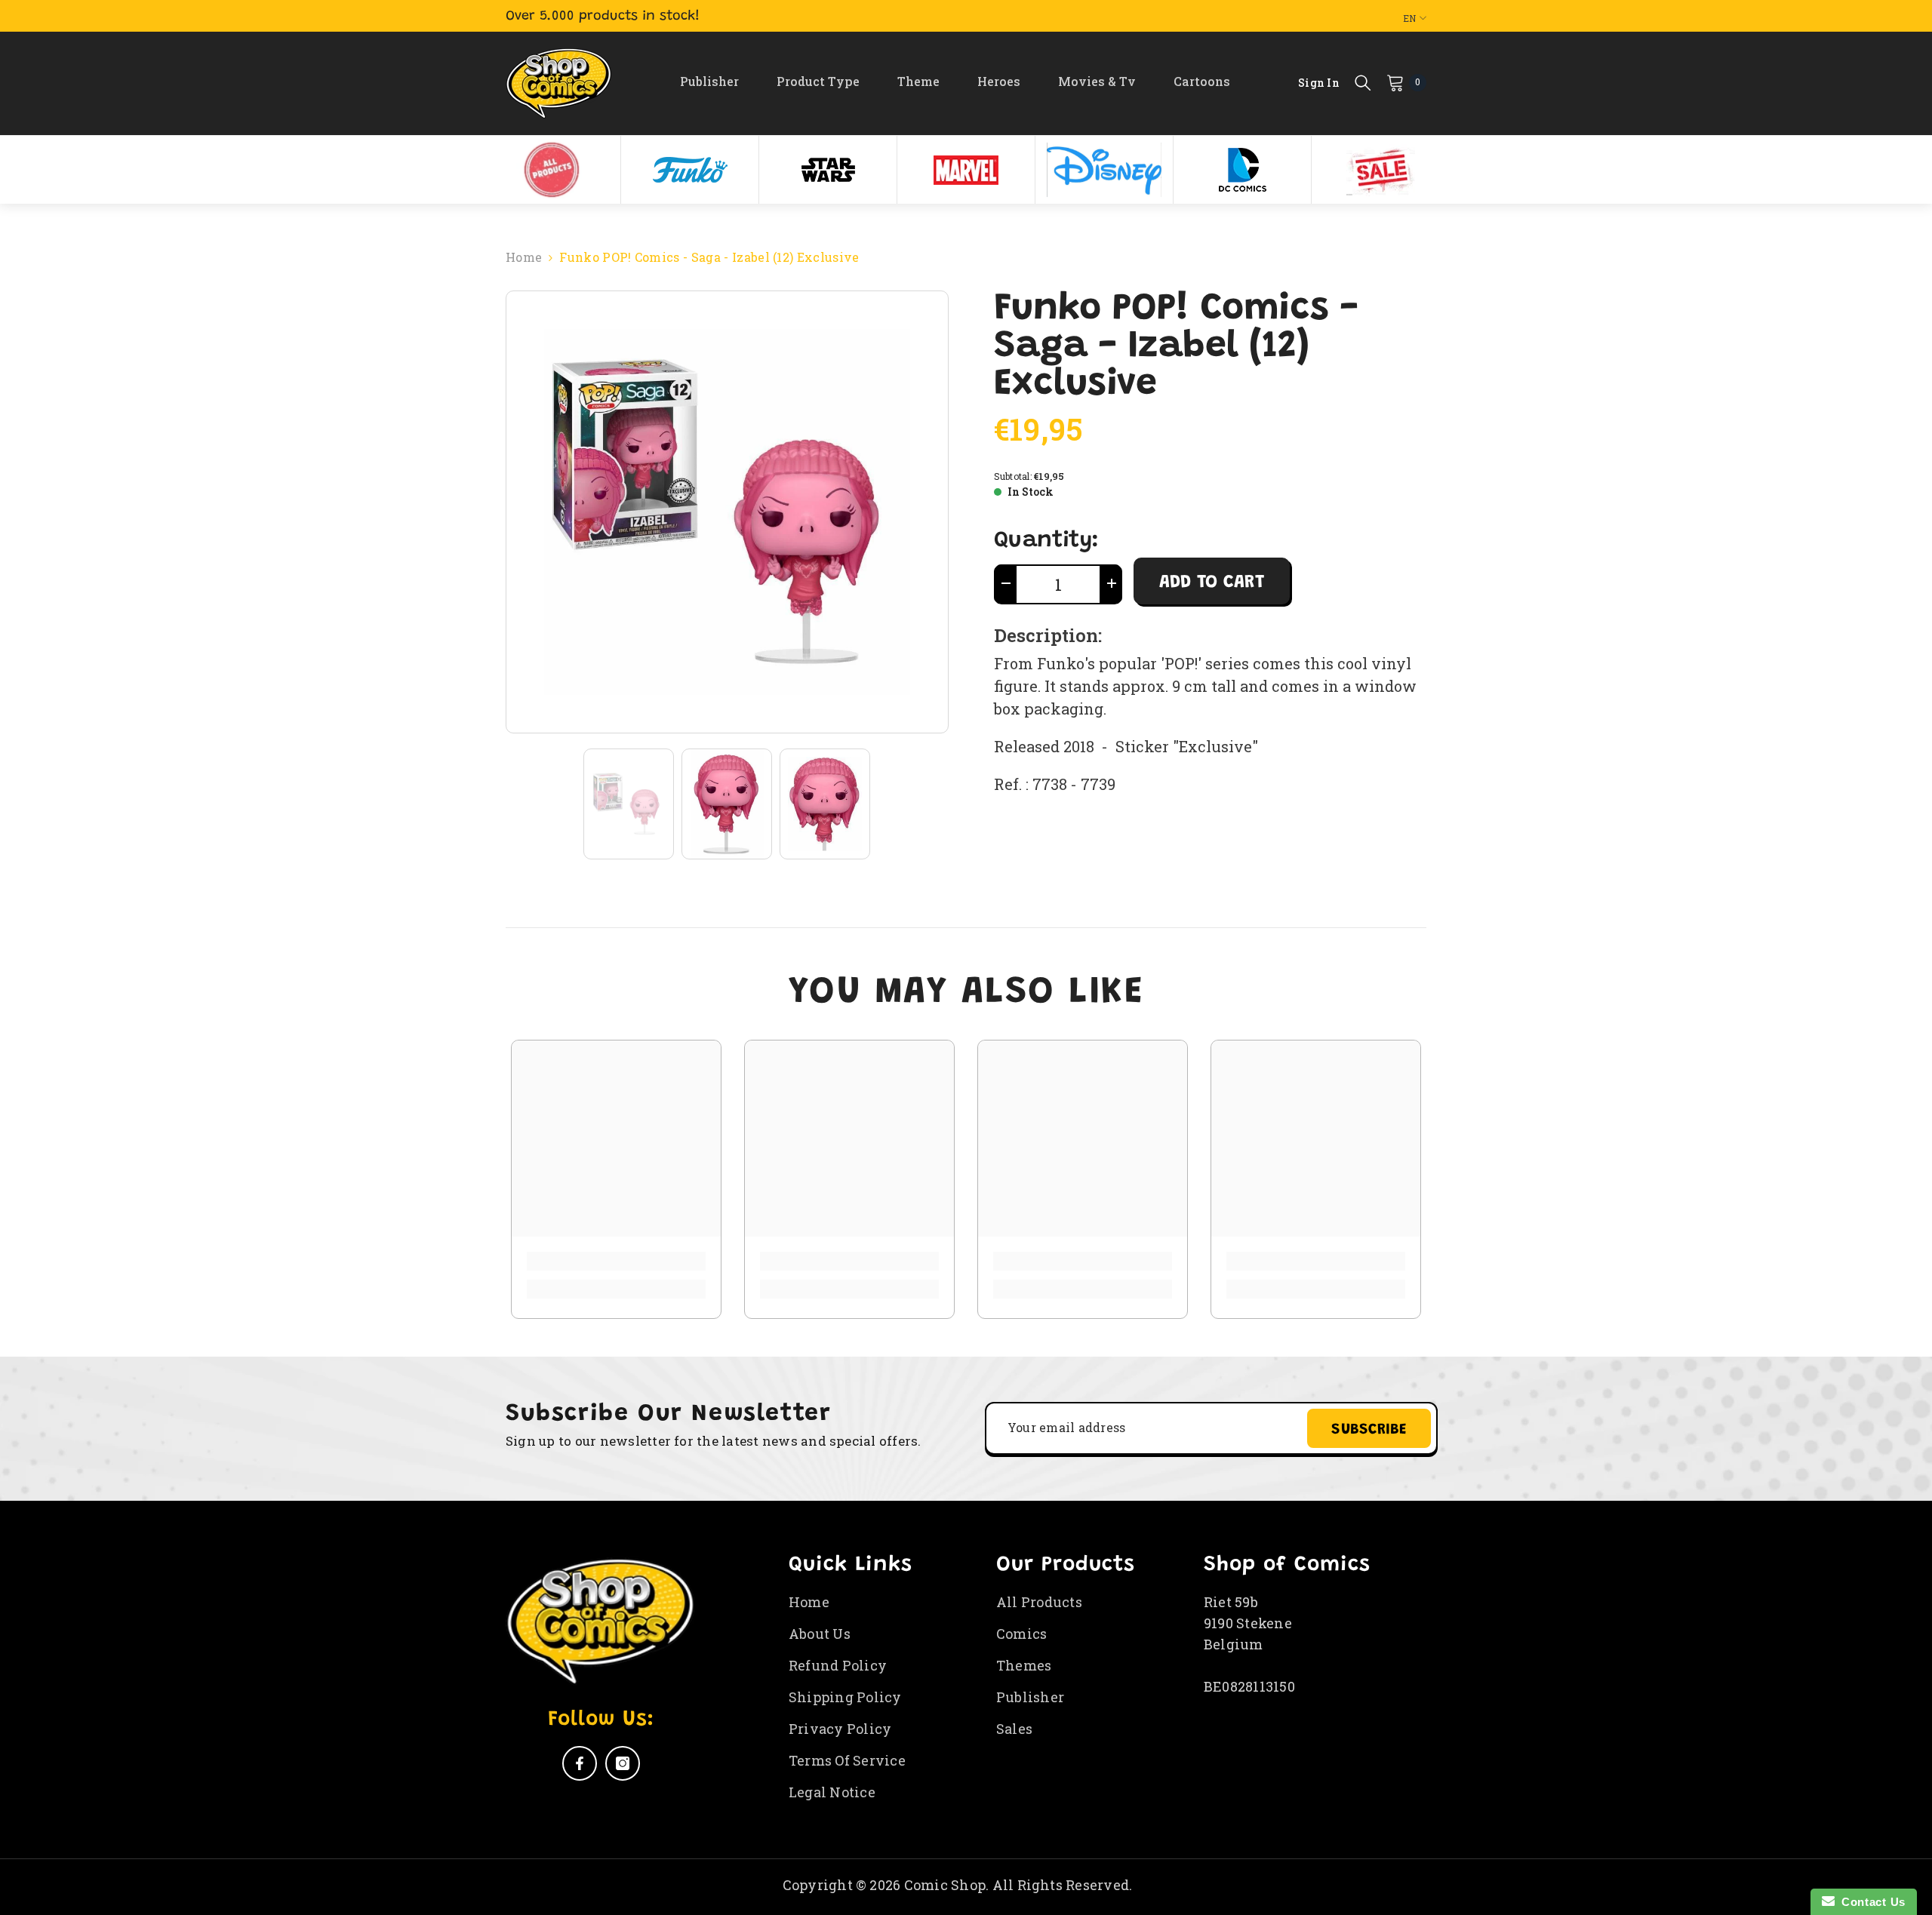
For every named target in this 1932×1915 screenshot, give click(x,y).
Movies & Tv (1097, 81)
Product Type (818, 81)
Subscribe (1369, 1430)
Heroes (999, 81)
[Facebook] (580, 1763)
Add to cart (1212, 582)
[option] (552, 170)
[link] (616, 1261)
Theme (918, 81)
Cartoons (1202, 81)
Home (524, 257)
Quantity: (1046, 541)
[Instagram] (623, 1763)
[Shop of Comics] (552, 170)
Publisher (709, 81)
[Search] (1363, 82)
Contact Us (1870, 1902)
